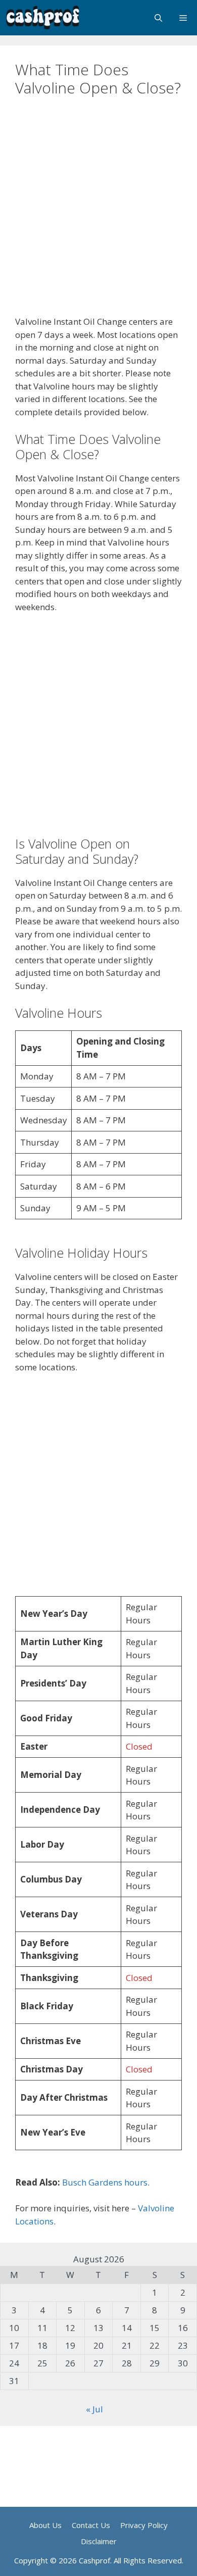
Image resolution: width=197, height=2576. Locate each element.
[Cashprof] (43, 18)
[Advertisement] (98, 213)
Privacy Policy (144, 2525)
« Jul (94, 2409)
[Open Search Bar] (158, 18)
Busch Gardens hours (105, 2182)
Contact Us (91, 2525)
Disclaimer (99, 2541)
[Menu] (184, 18)
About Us (45, 2525)
